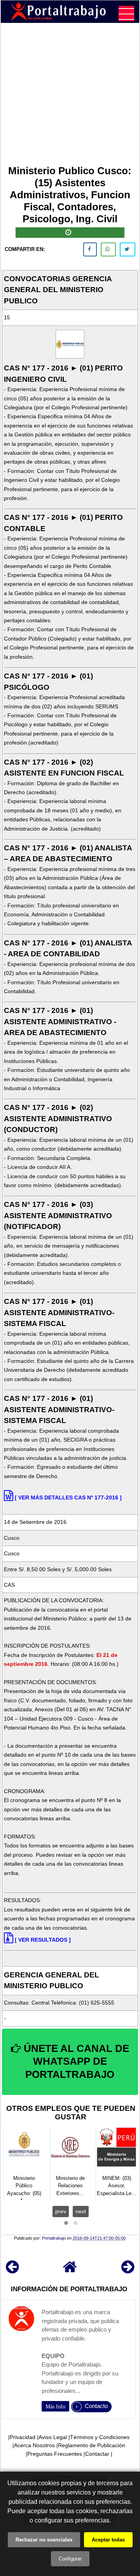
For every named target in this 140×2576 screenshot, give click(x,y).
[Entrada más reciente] (12, 2270)
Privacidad (23, 2437)
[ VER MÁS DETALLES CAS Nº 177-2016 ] (68, 1497)
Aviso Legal (53, 2437)
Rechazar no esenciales (44, 2540)
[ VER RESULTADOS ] (43, 1940)
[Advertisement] (70, 95)
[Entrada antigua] (128, 2270)
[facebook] (90, 249)
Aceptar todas (108, 2540)
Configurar (70, 2559)
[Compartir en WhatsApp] (108, 249)
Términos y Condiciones (100, 2437)
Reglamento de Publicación (92, 2445)
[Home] (70, 2270)
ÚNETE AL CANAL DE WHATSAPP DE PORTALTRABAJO (75, 2062)
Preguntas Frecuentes (55, 2454)
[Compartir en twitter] (128, 249)
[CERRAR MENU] (126, 14)
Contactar (97, 2454)
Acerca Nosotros (34, 2445)
